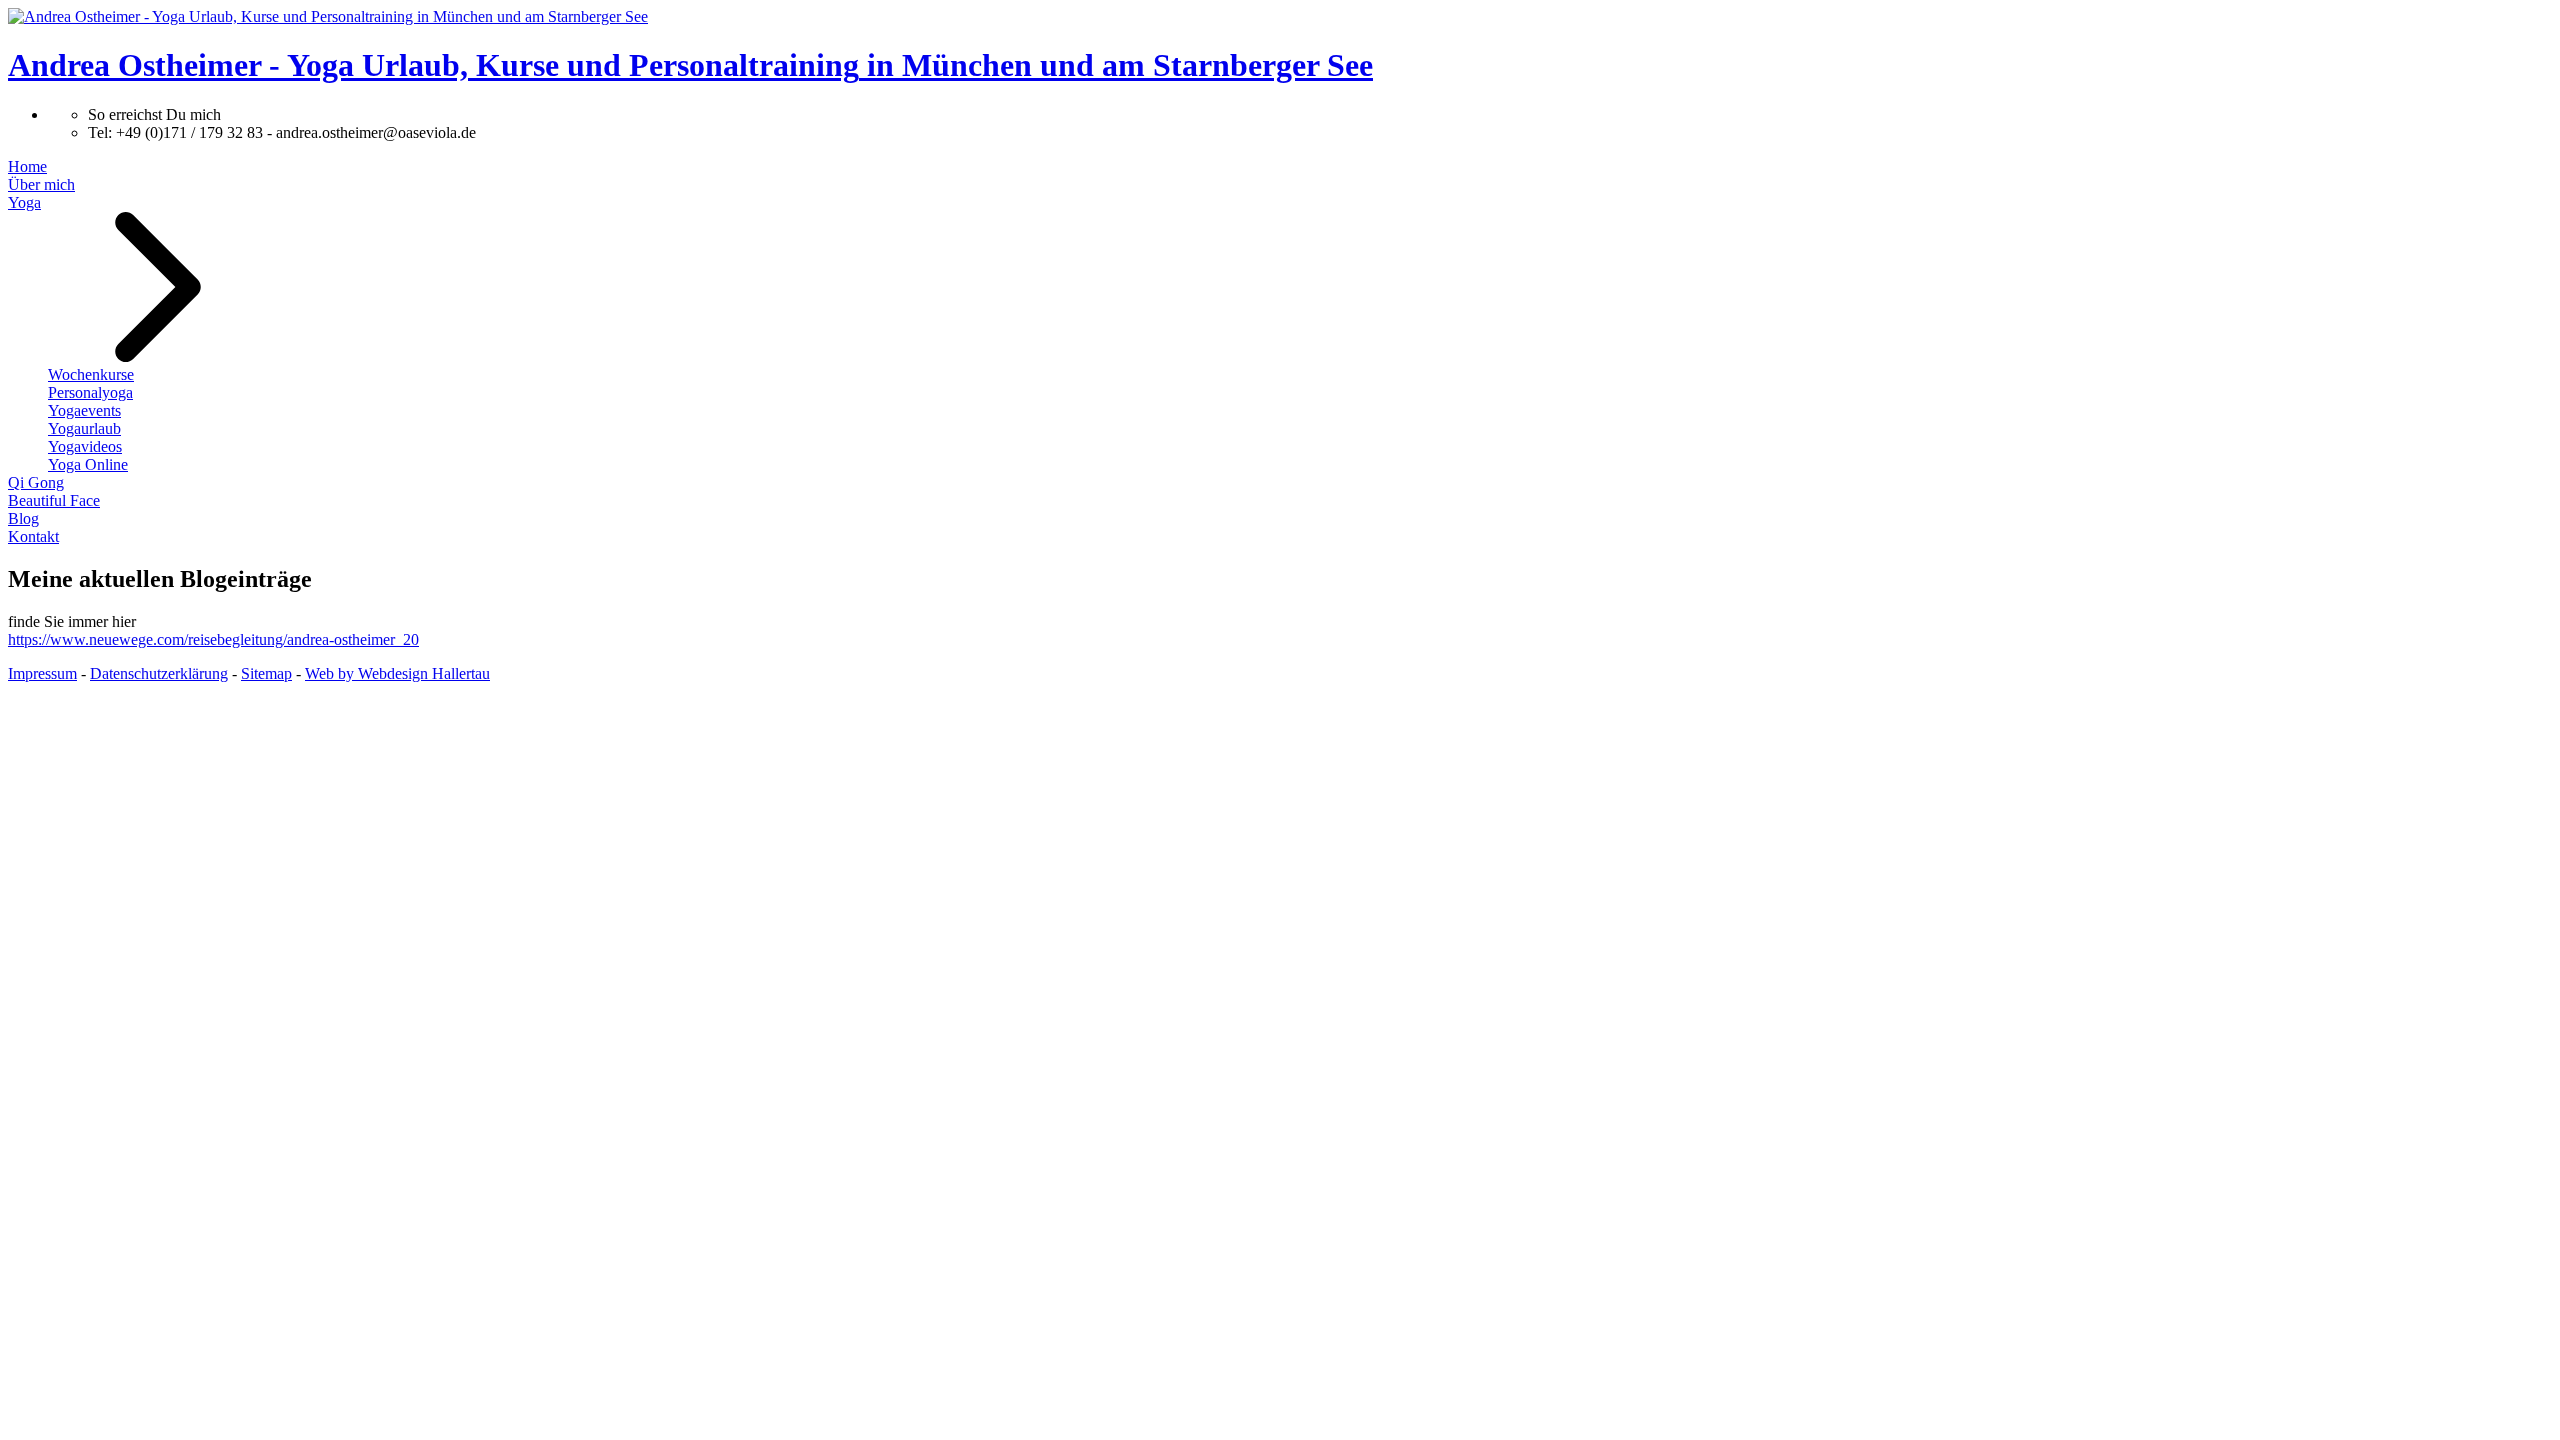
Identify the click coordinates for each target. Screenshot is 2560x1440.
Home (27, 166)
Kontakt (33, 536)
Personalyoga (90, 392)
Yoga (24, 202)
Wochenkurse (91, 374)
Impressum (42, 673)
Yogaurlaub (84, 428)
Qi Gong (36, 482)
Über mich (41, 184)
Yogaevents (84, 410)
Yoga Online (88, 464)
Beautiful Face (54, 500)
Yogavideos (85, 446)
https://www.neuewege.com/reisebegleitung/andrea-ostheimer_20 (213, 639)
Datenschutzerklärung (159, 673)
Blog (23, 518)
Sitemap (266, 673)
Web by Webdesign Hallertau (397, 673)
